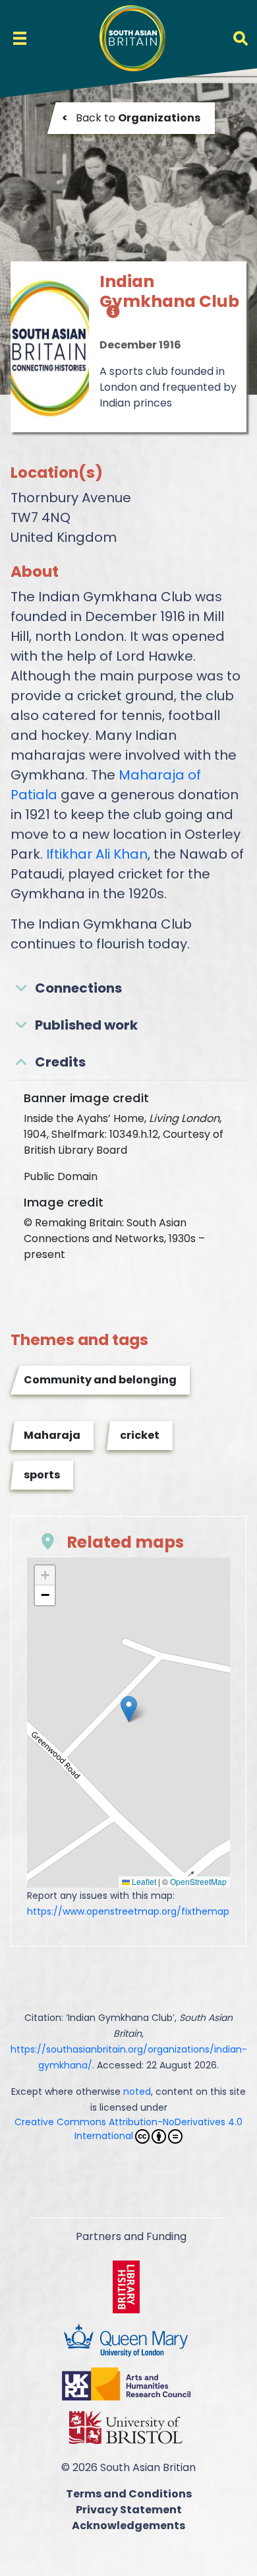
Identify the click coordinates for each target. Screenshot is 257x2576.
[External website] (129, 2286)
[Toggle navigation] (20, 38)
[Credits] (110, 318)
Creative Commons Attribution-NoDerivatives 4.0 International (128, 2129)
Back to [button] (131, 118)
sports (42, 1475)
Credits (60, 1062)
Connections (78, 988)
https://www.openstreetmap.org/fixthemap (128, 1911)
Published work (86, 1025)
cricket (140, 1435)
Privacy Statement (129, 2510)
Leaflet (143, 1881)
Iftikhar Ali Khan (97, 854)
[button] (129, 1709)
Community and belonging (100, 1380)
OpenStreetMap (198, 1881)
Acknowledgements (128, 2526)
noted (137, 2092)
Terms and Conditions (129, 2494)
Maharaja (52, 1435)
